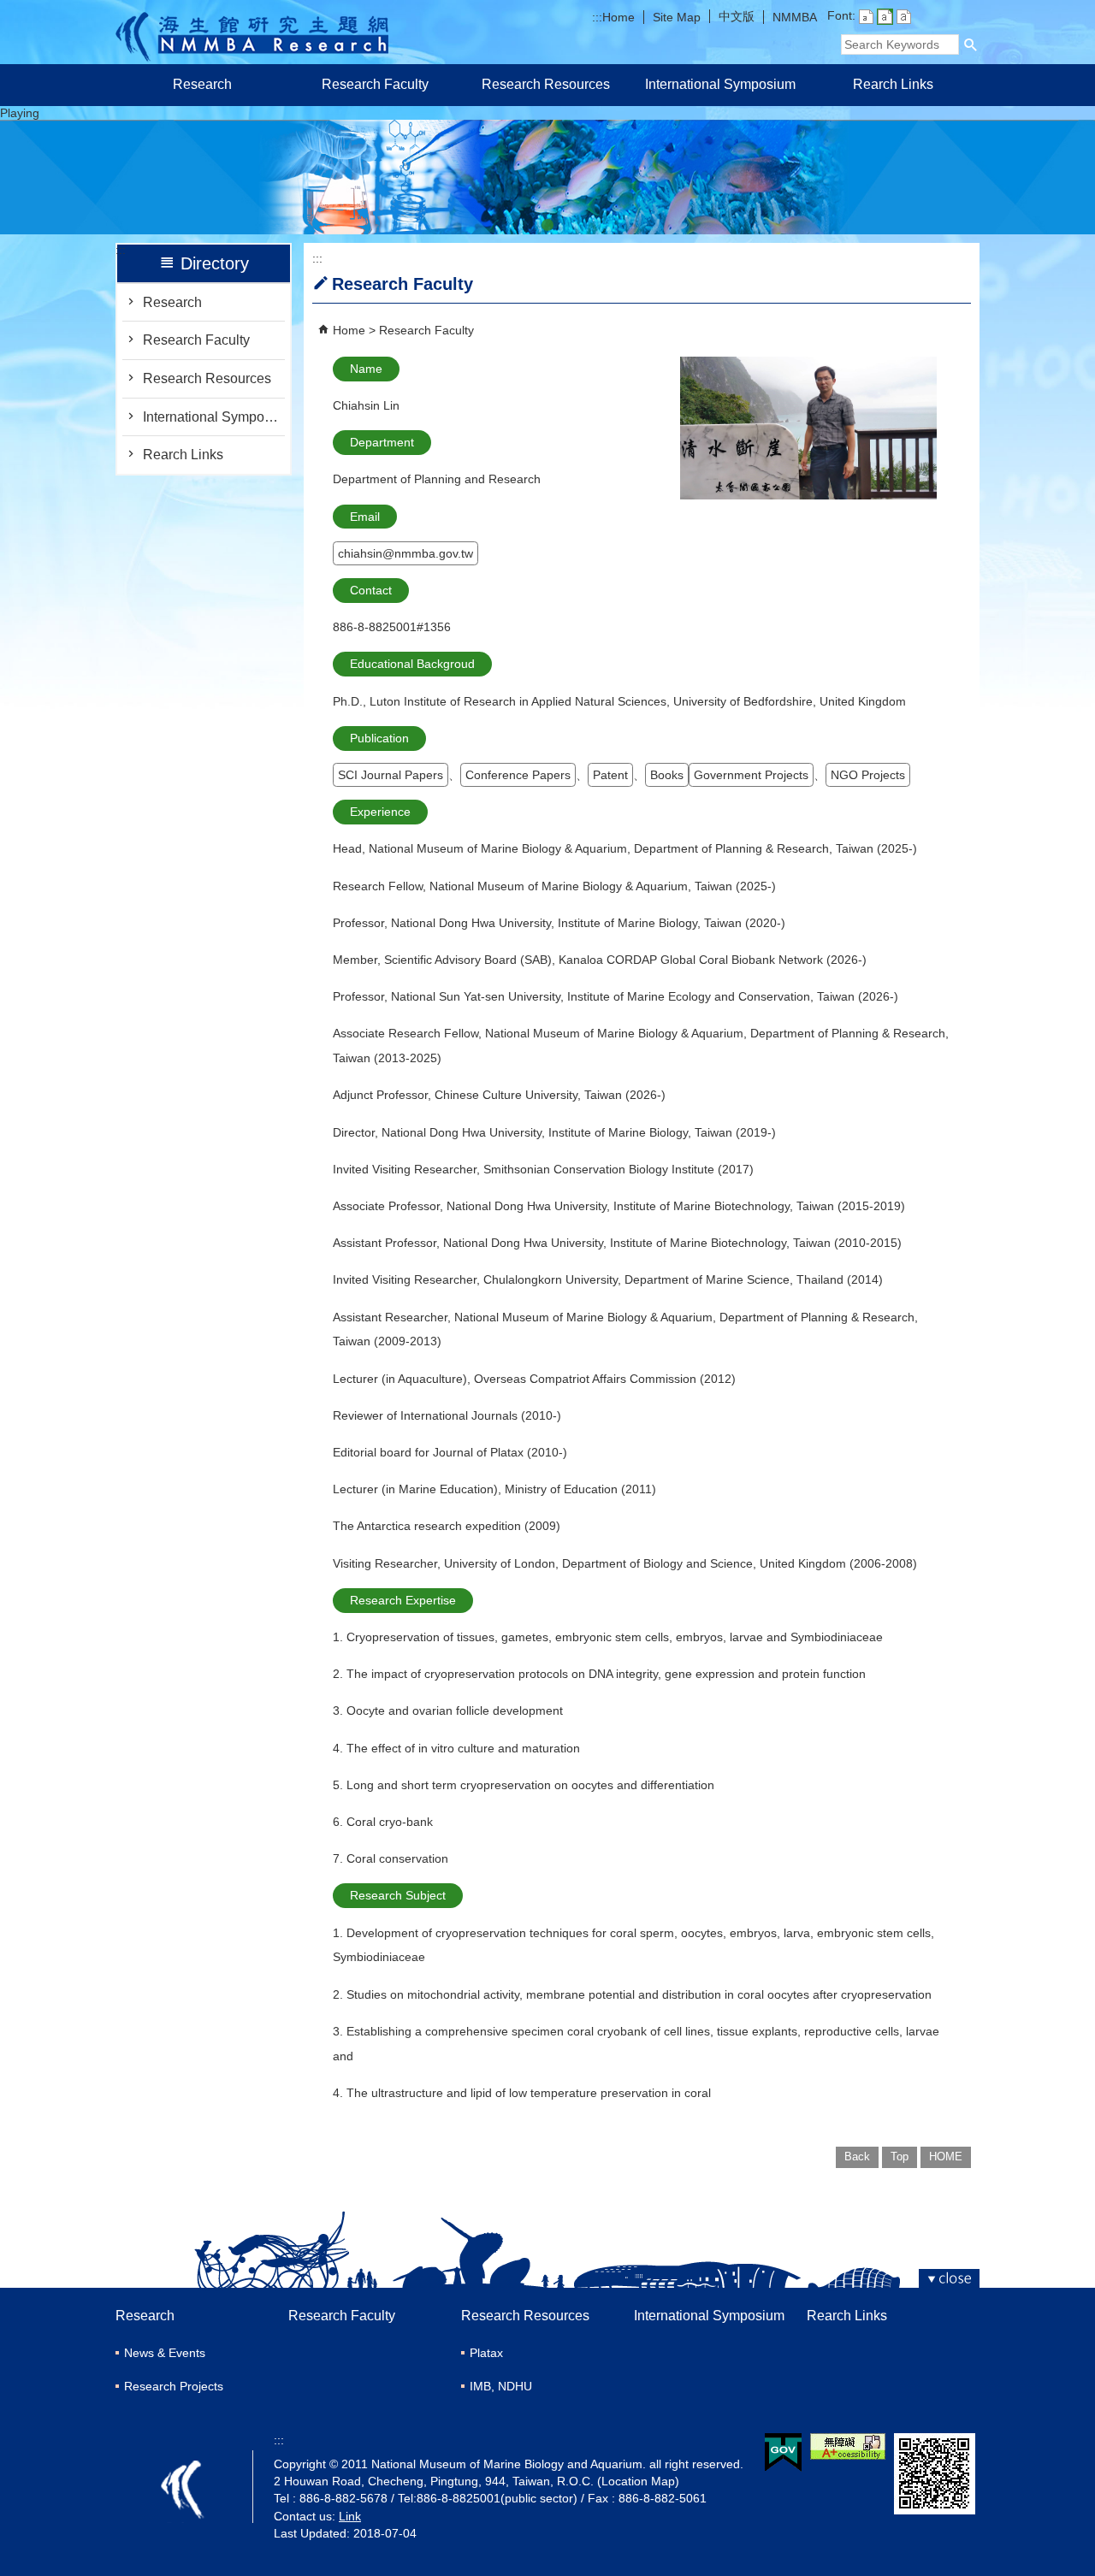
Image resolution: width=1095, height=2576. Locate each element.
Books (667, 775)
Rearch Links (893, 84)
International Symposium (720, 84)
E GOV (783, 2452)
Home (619, 17)
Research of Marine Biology (252, 32)
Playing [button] (20, 113)
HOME (946, 2157)
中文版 (737, 16)
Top (900, 2157)
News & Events (165, 2353)
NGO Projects (868, 775)
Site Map (677, 17)
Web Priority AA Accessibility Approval (848, 2446)
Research (202, 84)
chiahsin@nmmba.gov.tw (405, 553)
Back (857, 2157)
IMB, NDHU (501, 2386)
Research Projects (174, 2386)
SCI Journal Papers (391, 775)
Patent (610, 775)
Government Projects (751, 775)
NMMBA (795, 17)
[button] (971, 44)
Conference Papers (518, 775)
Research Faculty (375, 84)
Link (350, 2516)
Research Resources (547, 84)
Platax (486, 2353)
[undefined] (547, 225)
